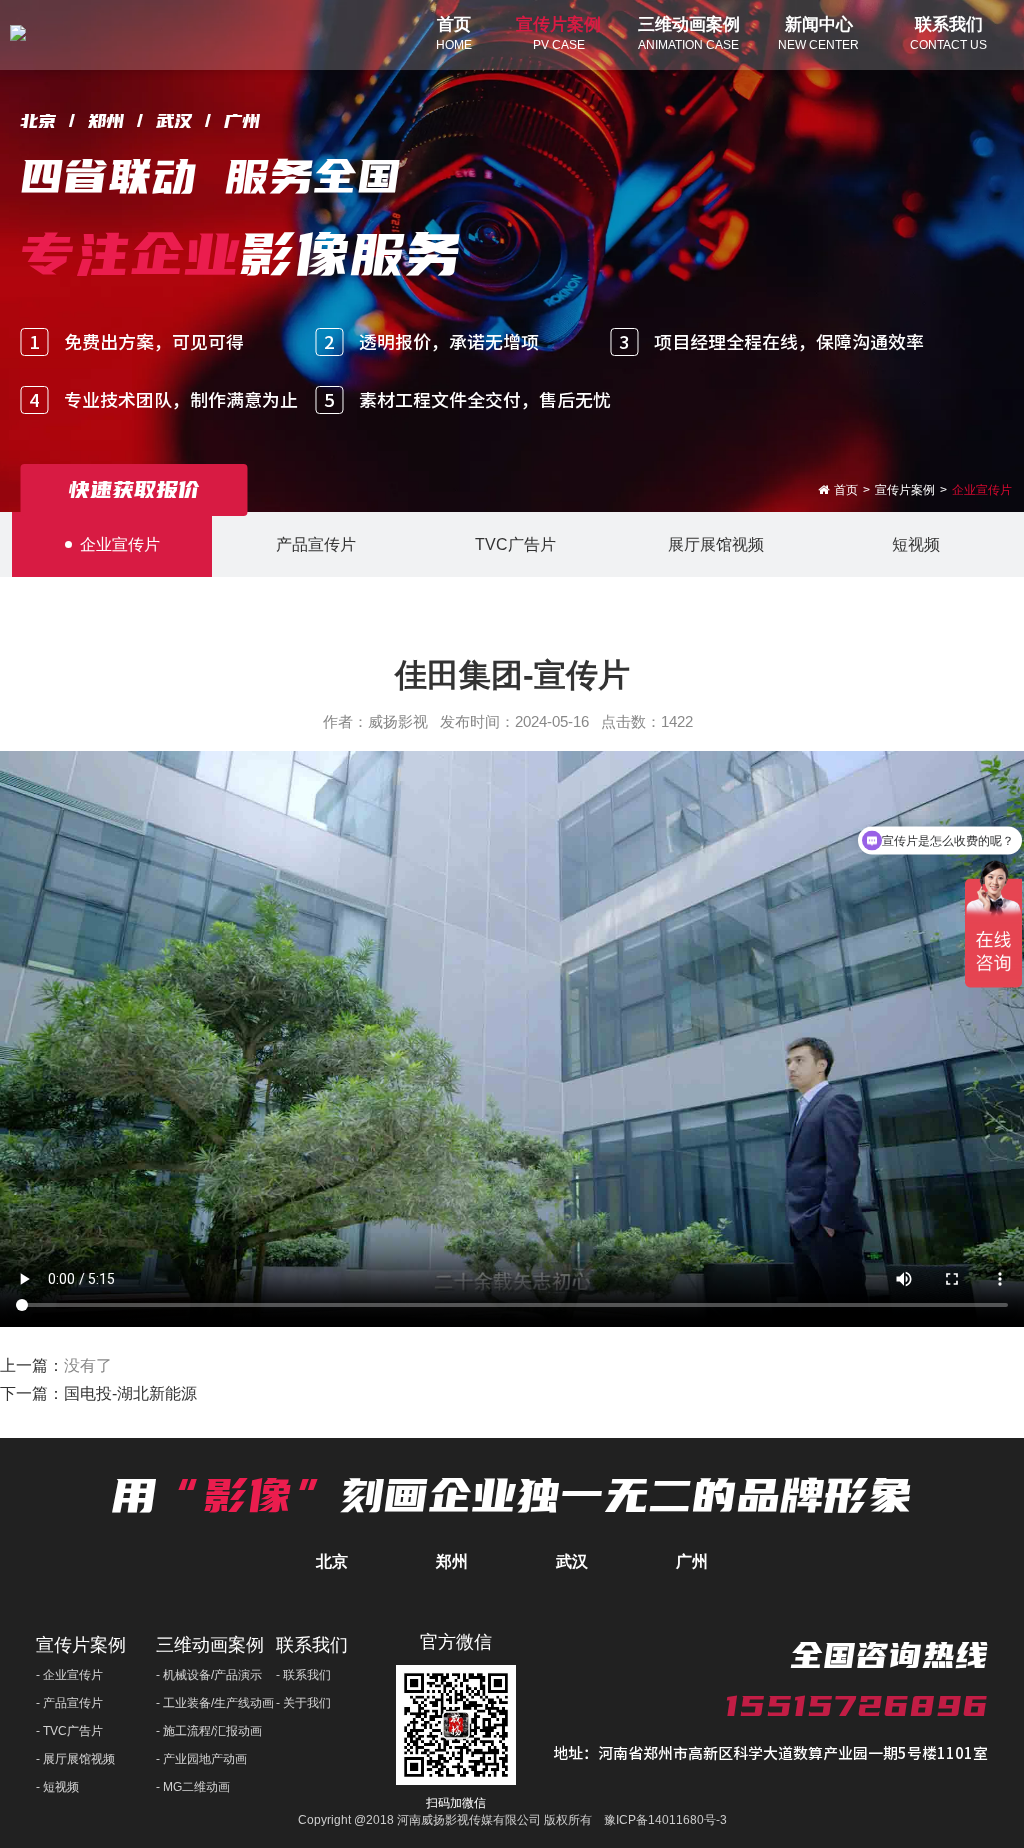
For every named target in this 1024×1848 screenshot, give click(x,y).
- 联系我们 (303, 1675)
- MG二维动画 (193, 1787)
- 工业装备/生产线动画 (215, 1703)
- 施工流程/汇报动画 (209, 1731)
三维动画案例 (210, 1645)
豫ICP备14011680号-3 (665, 1820)
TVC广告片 (515, 544)
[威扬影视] (18, 35)
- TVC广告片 (69, 1731)
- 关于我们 (303, 1703)
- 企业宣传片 (69, 1675)
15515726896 (856, 1705)
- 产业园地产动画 (201, 1759)
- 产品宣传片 (69, 1703)
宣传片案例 (81, 1645)
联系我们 (312, 1645)
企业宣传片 (120, 544)
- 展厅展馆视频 (75, 1759)
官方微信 (456, 1642)
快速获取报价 (134, 489)
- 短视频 (57, 1787)
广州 (692, 1561)
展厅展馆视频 (716, 544)
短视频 (916, 544)
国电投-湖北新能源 (130, 1393)
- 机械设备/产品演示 (209, 1675)
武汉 (572, 1561)
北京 (332, 1561)
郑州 (452, 1561)
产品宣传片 (316, 544)
